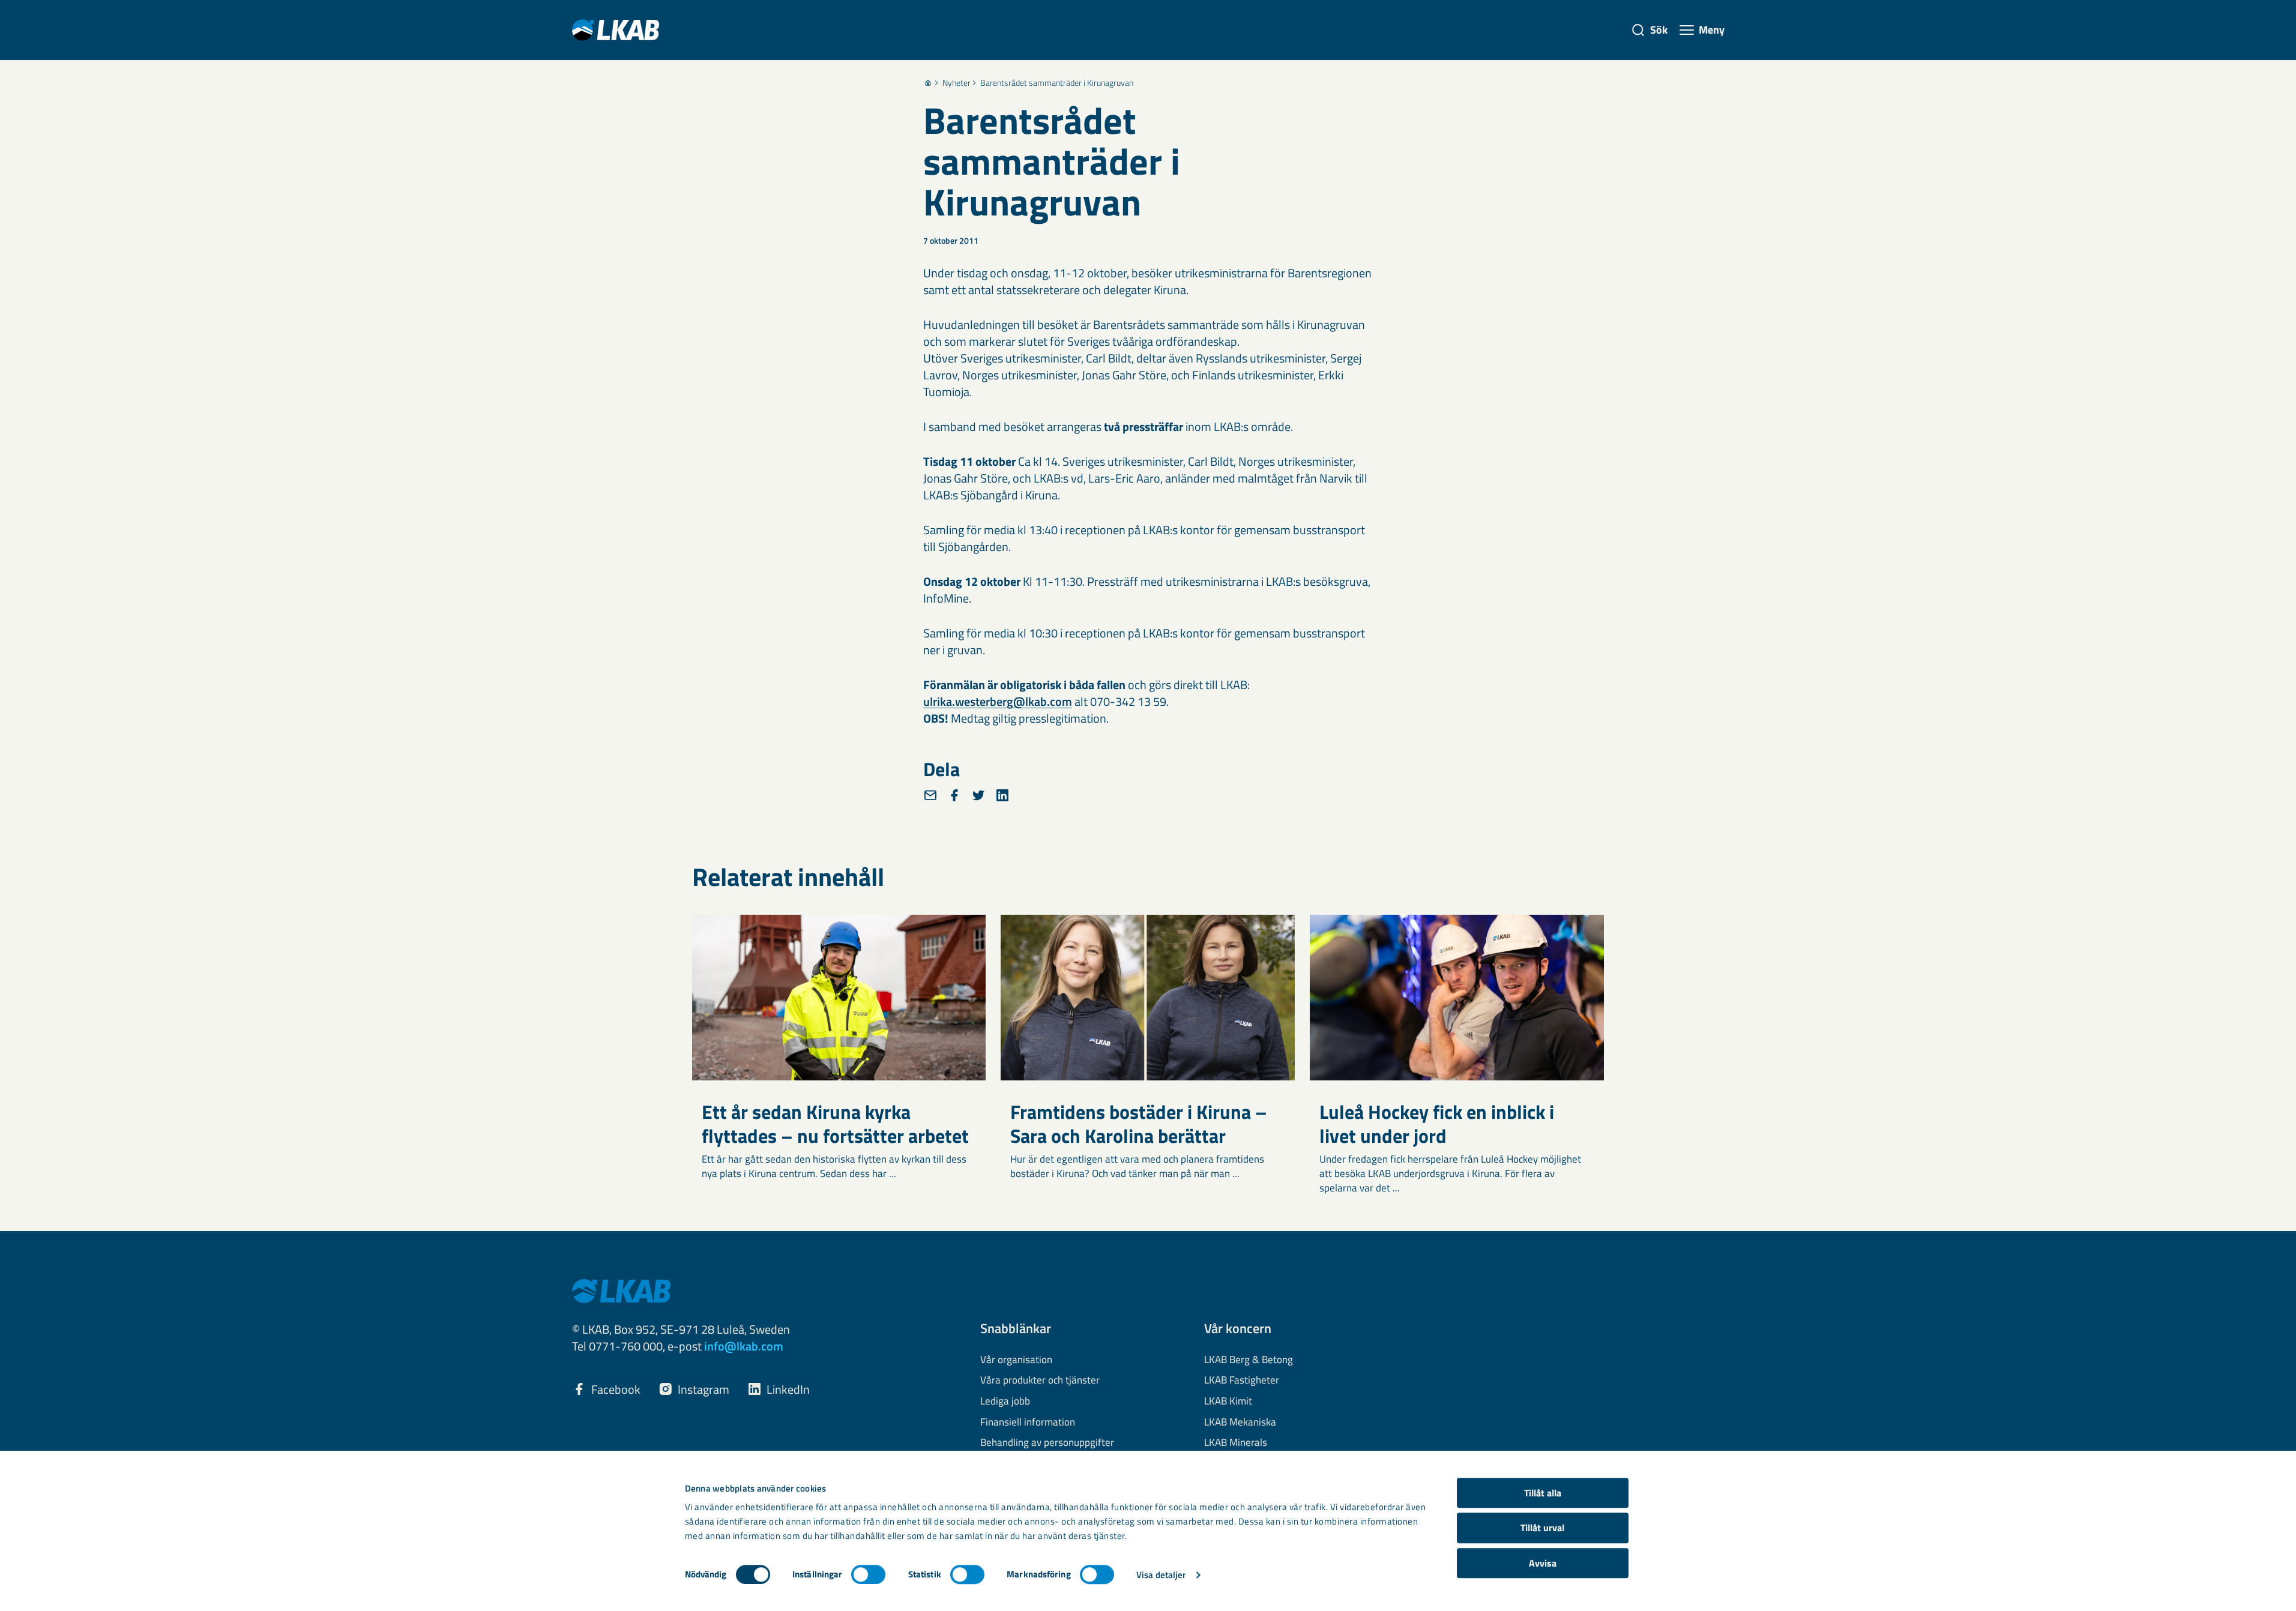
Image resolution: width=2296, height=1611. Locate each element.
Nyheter (957, 83)
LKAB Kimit (1228, 1402)
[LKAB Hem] (616, 30)
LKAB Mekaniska (1240, 1423)
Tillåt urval (1542, 1528)
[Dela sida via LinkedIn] (1002, 795)
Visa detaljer (1161, 1575)
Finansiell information (1028, 1423)
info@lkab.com (744, 1346)
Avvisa (1543, 1563)
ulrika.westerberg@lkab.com (998, 701)
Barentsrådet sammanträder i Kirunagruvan (1057, 83)
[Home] (928, 83)
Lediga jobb (1005, 1402)
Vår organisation (1016, 1360)
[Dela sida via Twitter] (978, 795)
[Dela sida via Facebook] (954, 795)
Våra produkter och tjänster (1040, 1381)
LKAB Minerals (1236, 1443)
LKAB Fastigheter (1242, 1381)
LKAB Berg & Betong (1249, 1360)
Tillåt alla (1543, 1493)
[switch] (868, 1574)
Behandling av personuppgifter (1047, 1443)
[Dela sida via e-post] (930, 795)
